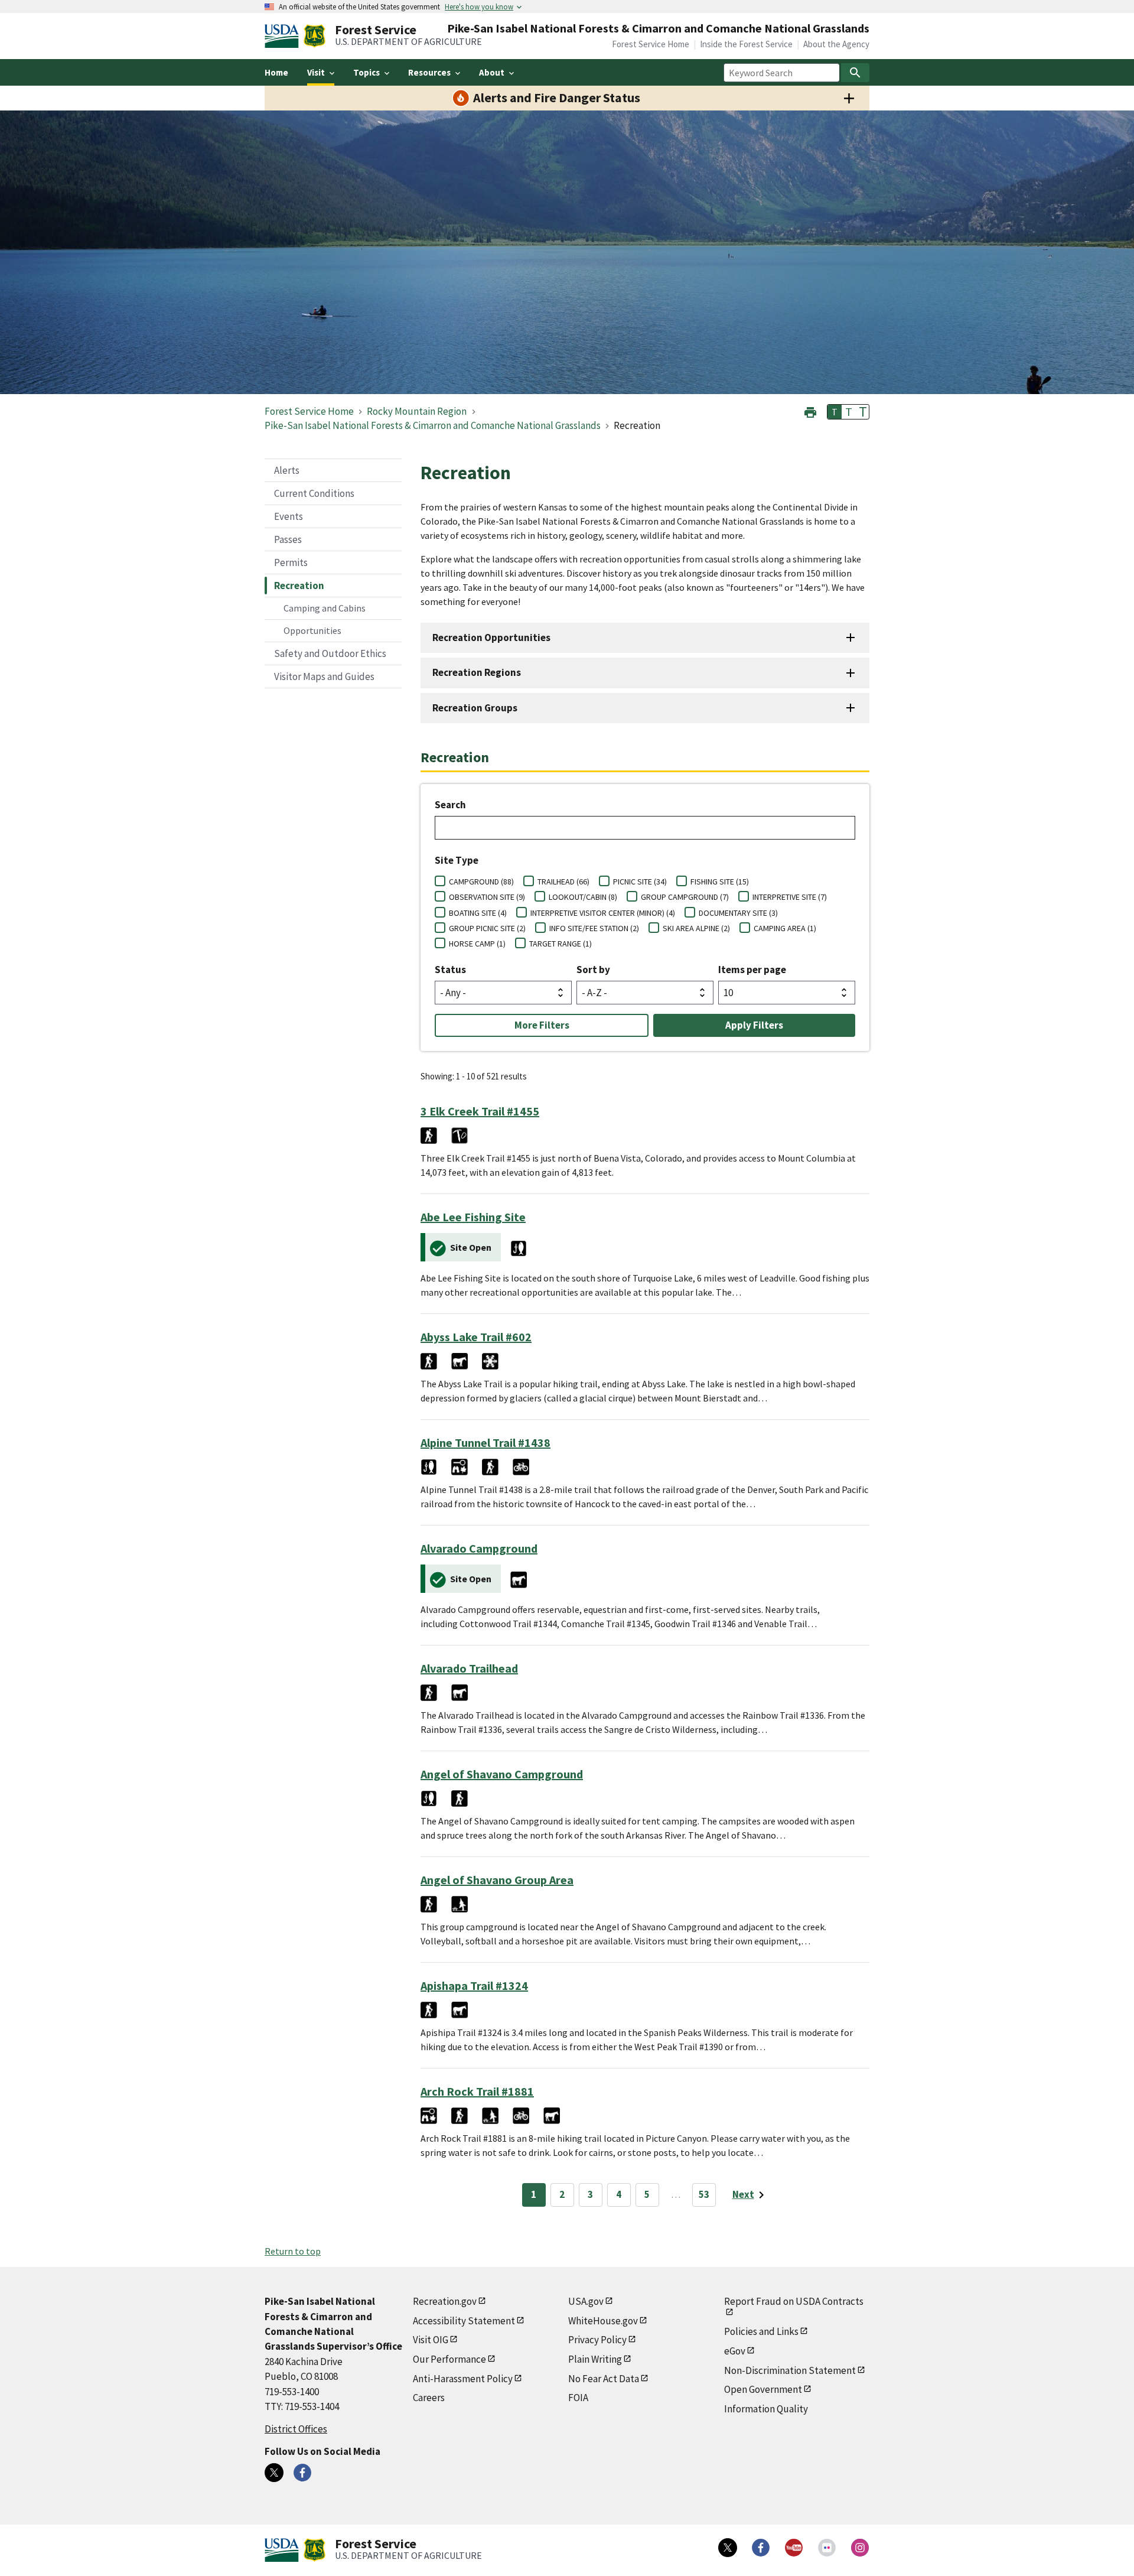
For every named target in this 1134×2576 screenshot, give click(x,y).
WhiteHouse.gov (603, 2321)
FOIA (578, 2398)
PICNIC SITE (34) (640, 882)
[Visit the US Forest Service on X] (728, 2548)
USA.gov (586, 2301)
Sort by (593, 970)
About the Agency (836, 44)
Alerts (287, 470)
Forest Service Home (651, 44)
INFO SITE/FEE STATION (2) (594, 928)
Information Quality (766, 2409)
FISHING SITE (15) (720, 882)
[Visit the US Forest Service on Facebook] (761, 2548)
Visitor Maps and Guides (324, 676)
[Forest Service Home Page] (315, 36)
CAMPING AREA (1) (785, 928)
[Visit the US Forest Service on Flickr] (827, 2548)
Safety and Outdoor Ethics (330, 653)
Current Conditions (314, 493)
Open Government (763, 2389)
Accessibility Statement (464, 2321)
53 (704, 2194)
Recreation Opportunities (491, 638)
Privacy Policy (597, 2340)
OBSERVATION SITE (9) (487, 897)
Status (450, 970)
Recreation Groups (475, 708)
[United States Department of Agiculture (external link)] (284, 36)
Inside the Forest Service (746, 44)
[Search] (855, 73)
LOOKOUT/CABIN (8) (583, 897)
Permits (291, 562)
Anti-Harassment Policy (463, 2379)
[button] (810, 411)
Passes (288, 539)
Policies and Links (761, 2331)
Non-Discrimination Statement (790, 2370)
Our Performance (449, 2359)
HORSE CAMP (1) (477, 944)
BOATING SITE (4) (478, 913)
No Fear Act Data (604, 2379)
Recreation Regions (477, 672)
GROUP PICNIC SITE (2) (487, 928)
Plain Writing (595, 2359)
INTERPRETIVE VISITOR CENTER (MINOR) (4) (603, 913)
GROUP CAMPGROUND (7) (685, 897)
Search (450, 805)
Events (289, 516)
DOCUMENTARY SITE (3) (738, 913)
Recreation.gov (445, 2301)
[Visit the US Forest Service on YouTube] (794, 2548)
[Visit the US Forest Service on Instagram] (860, 2548)
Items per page (752, 970)
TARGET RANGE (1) (561, 944)
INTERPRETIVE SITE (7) (790, 897)
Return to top (293, 2251)
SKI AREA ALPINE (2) (696, 928)
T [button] (835, 412)
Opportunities (312, 630)
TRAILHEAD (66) (563, 882)
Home (276, 72)
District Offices (296, 2429)
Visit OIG (431, 2340)
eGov (735, 2351)
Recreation (299, 586)
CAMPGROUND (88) (481, 882)
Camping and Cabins (325, 608)
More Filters (542, 1025)
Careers (429, 2398)
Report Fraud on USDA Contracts (794, 2301)
